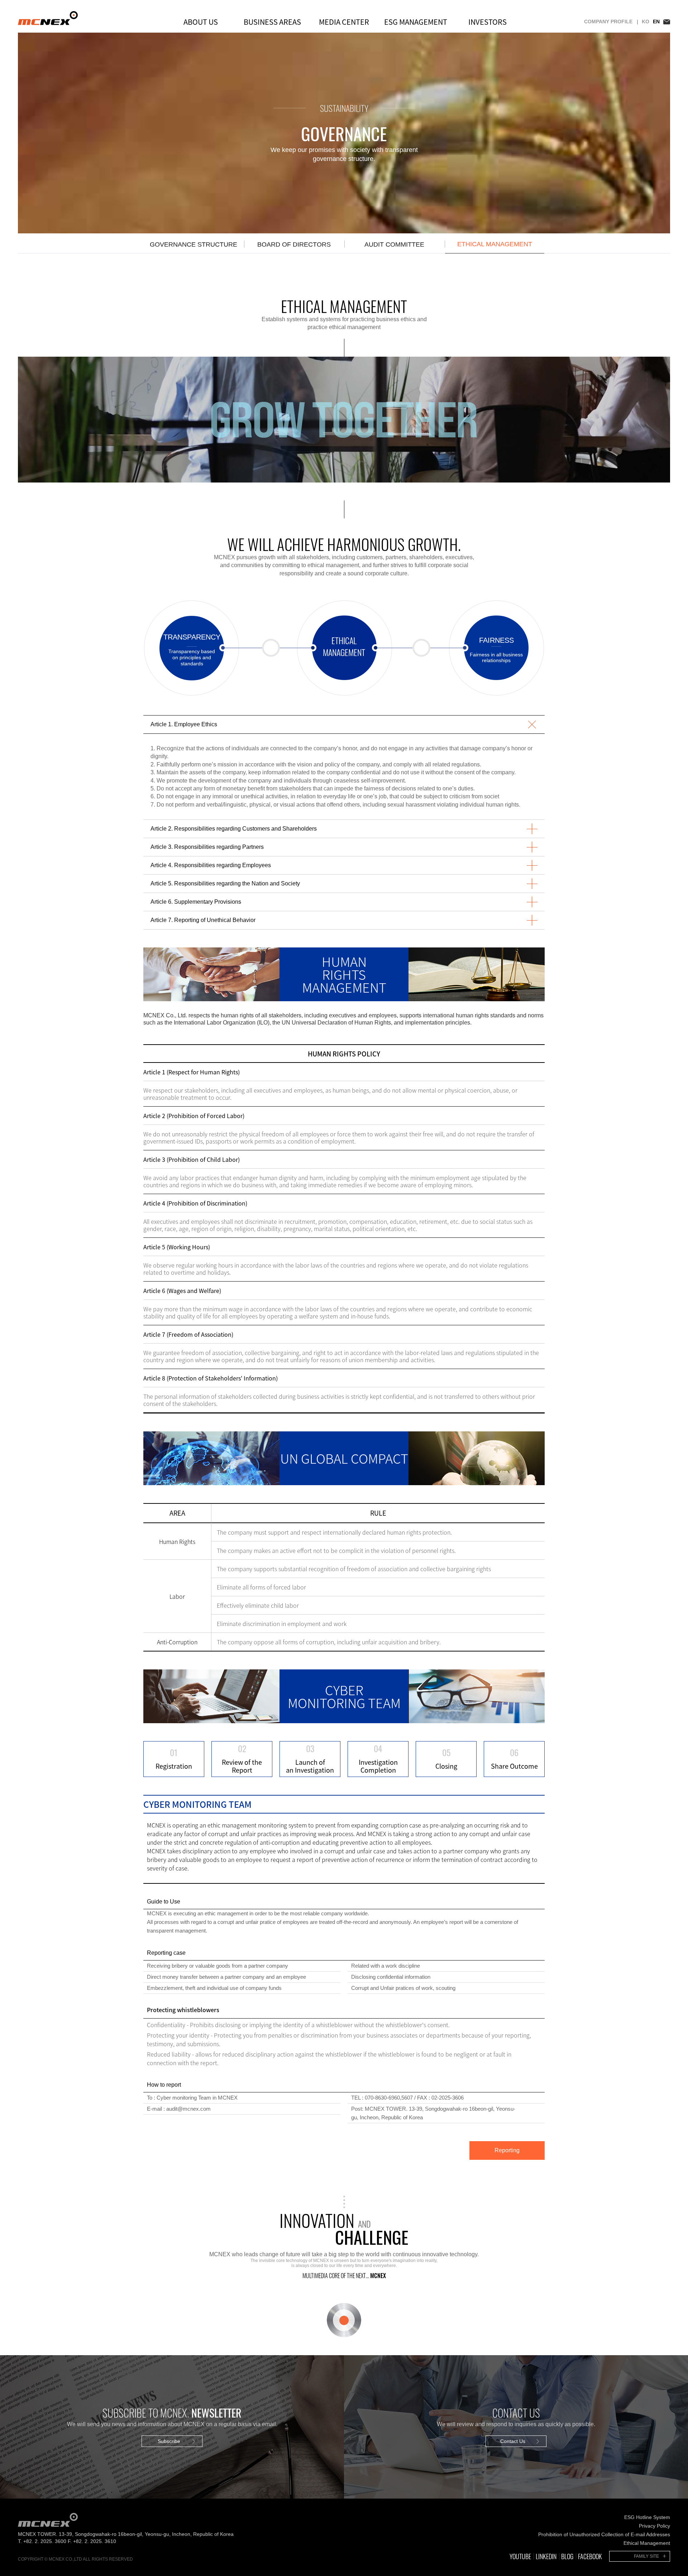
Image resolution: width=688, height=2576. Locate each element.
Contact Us (513, 2441)
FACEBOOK (590, 2556)
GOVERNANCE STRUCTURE (193, 244)
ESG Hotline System (647, 2517)
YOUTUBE (520, 2556)
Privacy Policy (654, 2526)
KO (646, 22)
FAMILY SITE (646, 2556)
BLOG (567, 2556)
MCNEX (48, 18)
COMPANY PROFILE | (611, 22)
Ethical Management (647, 2543)
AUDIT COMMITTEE (394, 244)
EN (656, 22)
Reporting (507, 2150)
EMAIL (667, 22)
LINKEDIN (546, 2556)
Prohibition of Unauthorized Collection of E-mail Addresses (604, 2534)
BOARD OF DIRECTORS (294, 244)
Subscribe (169, 2441)
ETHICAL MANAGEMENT (495, 244)
